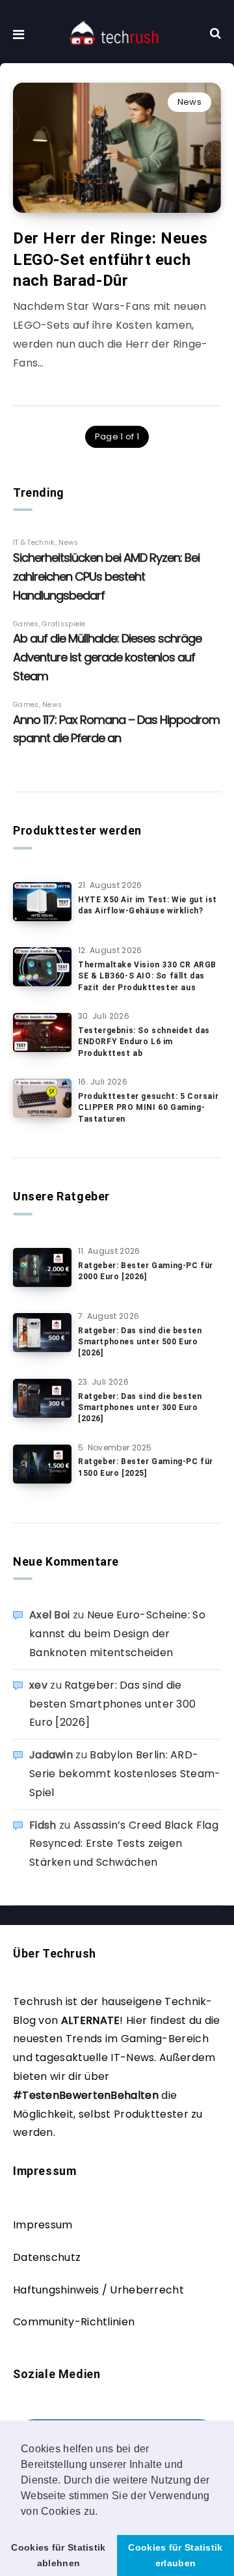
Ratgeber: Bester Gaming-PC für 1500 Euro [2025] (146, 1467)
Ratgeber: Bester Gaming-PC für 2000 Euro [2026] (146, 1271)
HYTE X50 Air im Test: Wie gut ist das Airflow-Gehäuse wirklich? (148, 905)
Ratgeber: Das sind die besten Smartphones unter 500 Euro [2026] (140, 1342)
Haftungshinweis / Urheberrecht (98, 2290)
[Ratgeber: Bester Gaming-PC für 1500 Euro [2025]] (42, 1464)
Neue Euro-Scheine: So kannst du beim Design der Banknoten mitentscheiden (117, 1634)
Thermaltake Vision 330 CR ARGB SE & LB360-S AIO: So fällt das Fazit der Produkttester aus (147, 976)
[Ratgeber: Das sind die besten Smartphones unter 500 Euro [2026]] (42, 1333)
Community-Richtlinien (74, 2322)
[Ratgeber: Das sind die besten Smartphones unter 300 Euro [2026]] (42, 1398)
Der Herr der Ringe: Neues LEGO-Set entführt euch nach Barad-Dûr (110, 259)
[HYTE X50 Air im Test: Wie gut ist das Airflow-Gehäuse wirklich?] (42, 902)
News (189, 102)
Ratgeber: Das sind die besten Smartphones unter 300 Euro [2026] (140, 1408)
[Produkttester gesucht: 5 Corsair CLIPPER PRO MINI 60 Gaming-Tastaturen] (42, 1098)
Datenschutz (47, 2257)
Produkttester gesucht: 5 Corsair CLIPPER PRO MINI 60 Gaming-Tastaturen (148, 1108)
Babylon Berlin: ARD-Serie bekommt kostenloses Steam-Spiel (125, 1774)
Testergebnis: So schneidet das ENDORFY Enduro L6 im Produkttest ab (144, 1042)
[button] (103, 2512)
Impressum (43, 2225)
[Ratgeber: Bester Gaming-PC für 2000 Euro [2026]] (42, 1267)
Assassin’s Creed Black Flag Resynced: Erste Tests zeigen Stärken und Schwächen (124, 1844)
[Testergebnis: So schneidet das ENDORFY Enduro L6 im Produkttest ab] (42, 1032)
